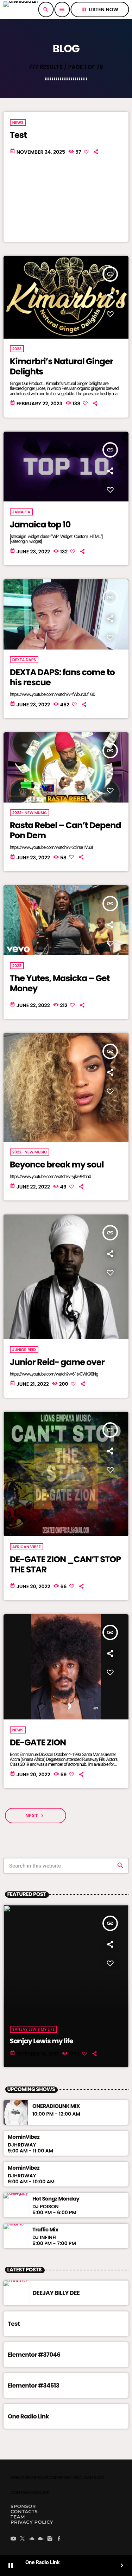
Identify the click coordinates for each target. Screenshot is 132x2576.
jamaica (21, 512)
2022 (17, 966)
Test (18, 135)
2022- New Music (30, 813)
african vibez (27, 1547)
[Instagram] (50, 2539)
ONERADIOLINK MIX (56, 2106)
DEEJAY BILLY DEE (56, 2293)
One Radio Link (28, 2416)
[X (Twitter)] (23, 2539)
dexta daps (24, 660)
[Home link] (20, 9)
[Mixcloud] (41, 2539)
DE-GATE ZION (38, 1743)
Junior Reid (24, 1350)
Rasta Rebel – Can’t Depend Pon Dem (65, 831)
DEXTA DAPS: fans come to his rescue (62, 678)
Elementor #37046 (34, 2355)
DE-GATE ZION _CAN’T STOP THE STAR (65, 1565)
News (18, 122)
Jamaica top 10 (40, 525)
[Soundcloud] (32, 2539)
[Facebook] (59, 2539)
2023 (17, 349)
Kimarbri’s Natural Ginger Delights (62, 367)
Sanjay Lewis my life (42, 2041)
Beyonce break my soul (57, 1165)
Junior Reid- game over (57, 1362)
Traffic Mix (45, 2230)
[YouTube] (13, 2539)
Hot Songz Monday (56, 2199)
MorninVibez (24, 2137)
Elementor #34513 (33, 2385)
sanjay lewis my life (33, 2029)
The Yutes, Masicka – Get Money (60, 984)
